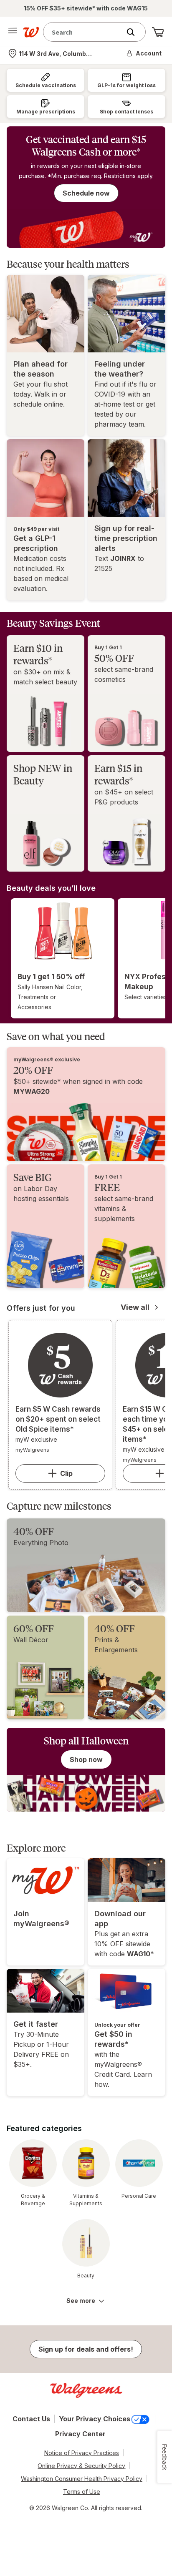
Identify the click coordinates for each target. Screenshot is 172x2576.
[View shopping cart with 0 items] (158, 32)
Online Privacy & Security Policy (81, 2466)
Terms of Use (82, 2492)
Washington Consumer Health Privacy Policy (82, 2479)
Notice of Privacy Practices (82, 2453)
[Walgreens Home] (31, 32)
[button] (144, 53)
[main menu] (13, 32)
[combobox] (84, 32)
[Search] (135, 32)
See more (81, 2301)
